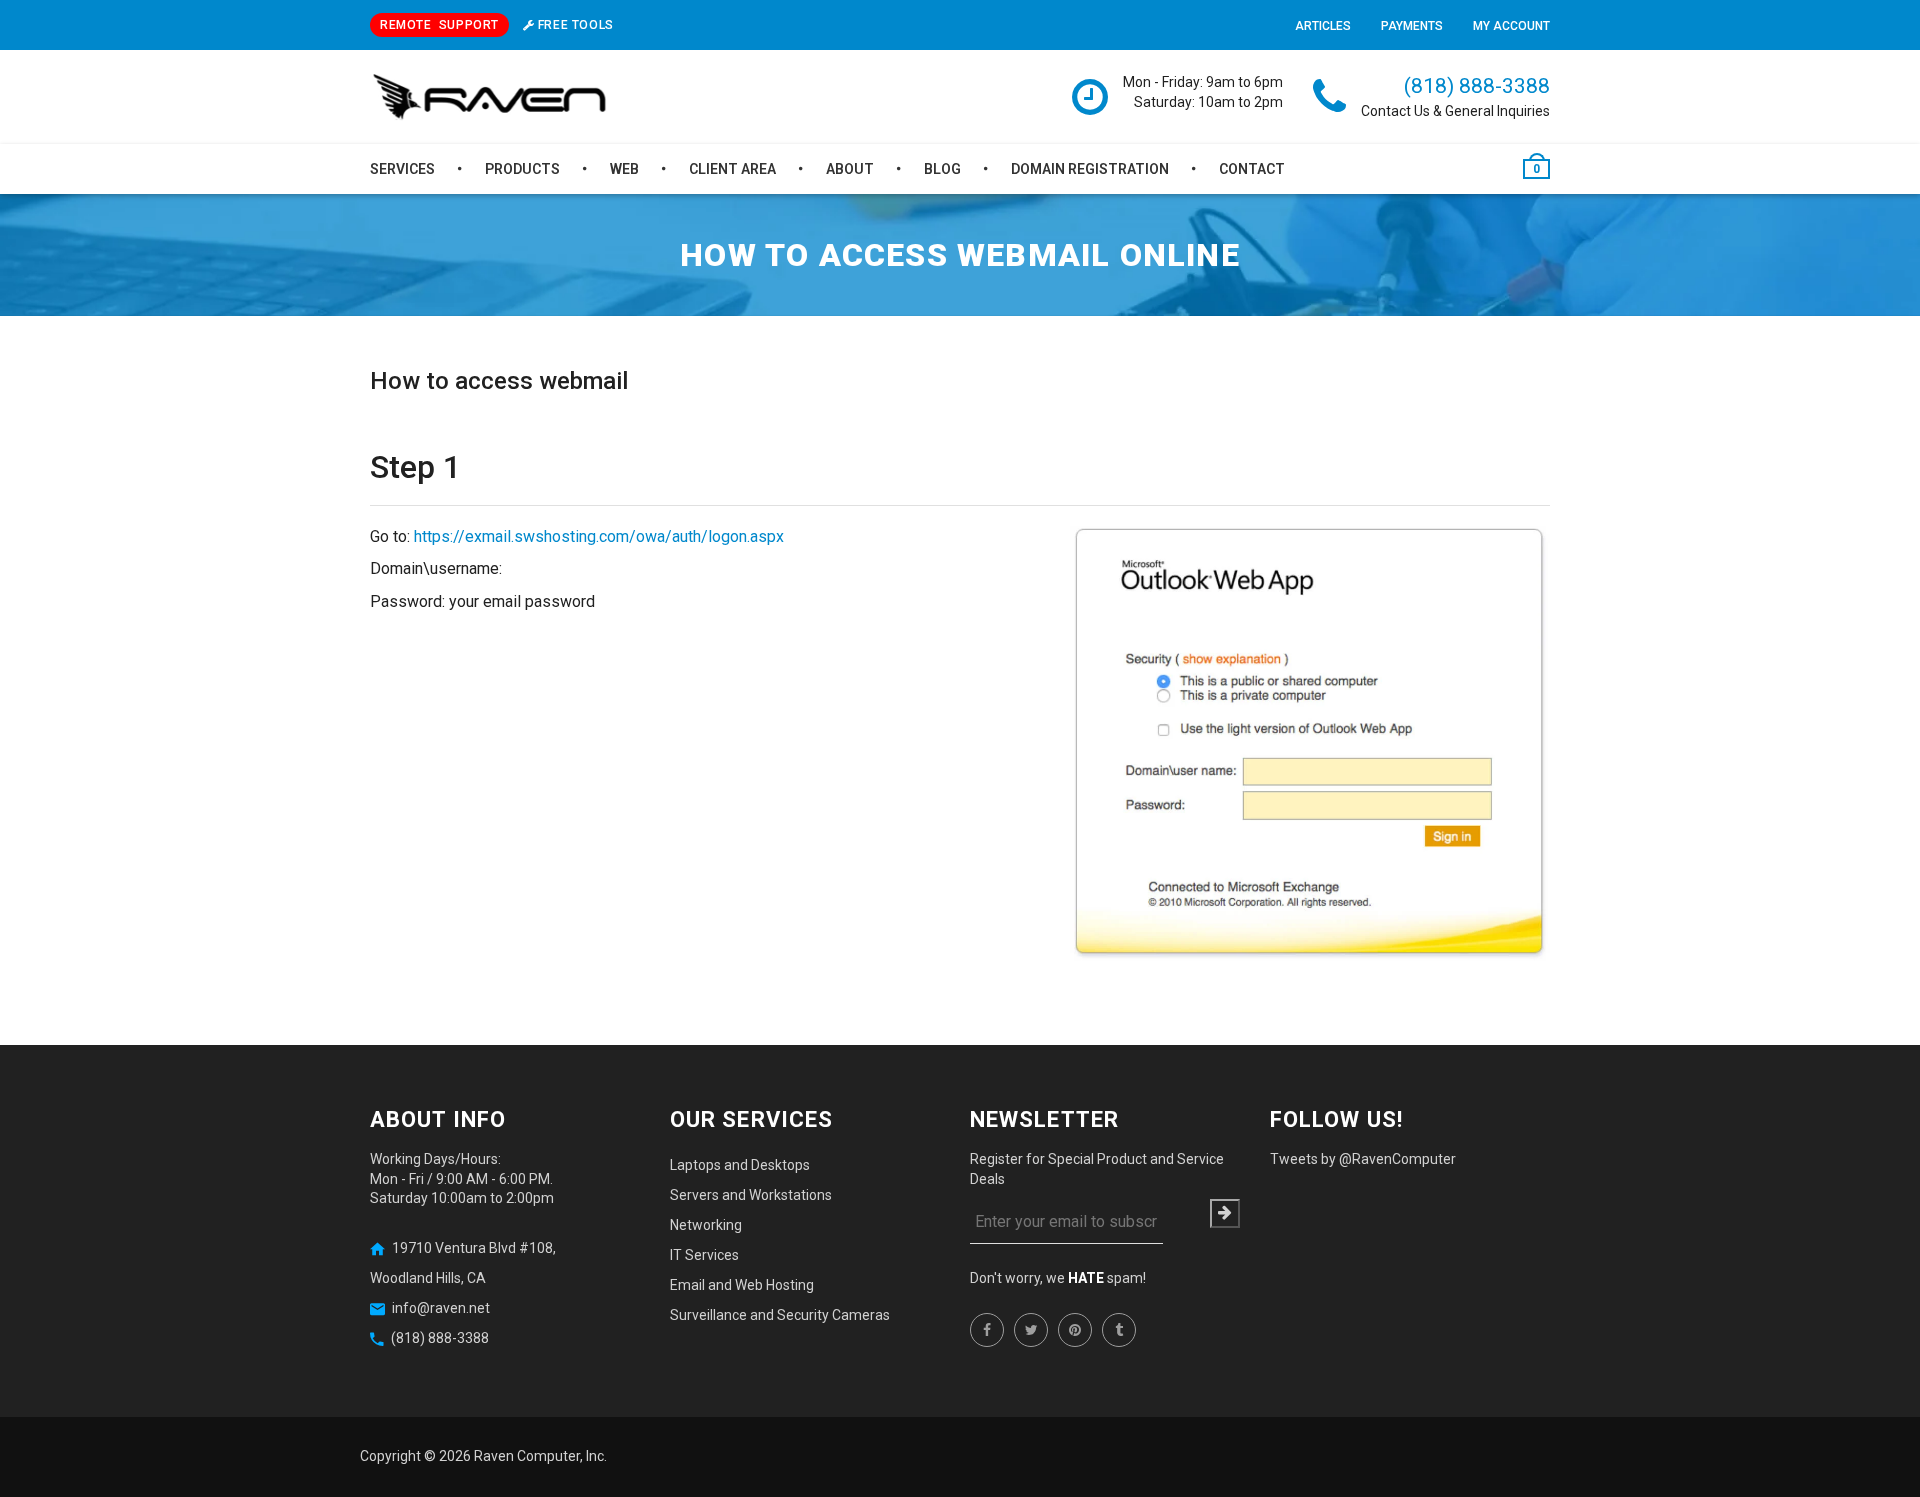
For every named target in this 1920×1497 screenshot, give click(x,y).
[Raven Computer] (489, 98)
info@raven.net (441, 1308)
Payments (1412, 26)
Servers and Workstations (751, 1195)
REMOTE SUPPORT (439, 25)
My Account (1511, 26)
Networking (706, 1225)
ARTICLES (1323, 26)
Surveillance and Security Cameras (780, 1315)
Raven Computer (527, 1456)
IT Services (704, 1255)
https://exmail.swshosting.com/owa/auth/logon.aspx (599, 536)
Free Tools (574, 25)
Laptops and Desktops (740, 1165)
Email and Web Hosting (742, 1285)
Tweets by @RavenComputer (1363, 1159)
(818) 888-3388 (1477, 86)
